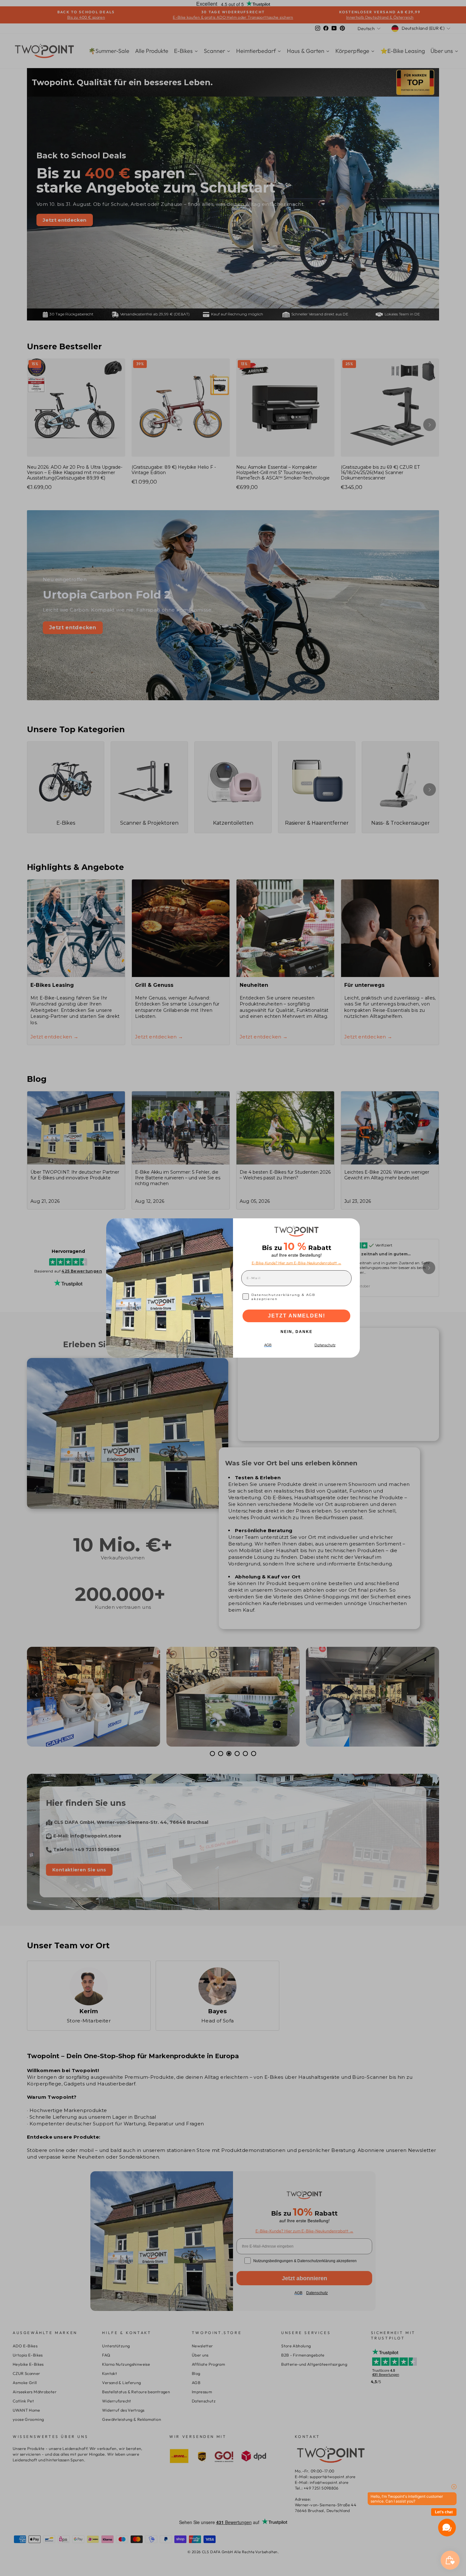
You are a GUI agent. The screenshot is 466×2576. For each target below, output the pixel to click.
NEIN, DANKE (297, 1332)
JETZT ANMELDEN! (297, 1316)
